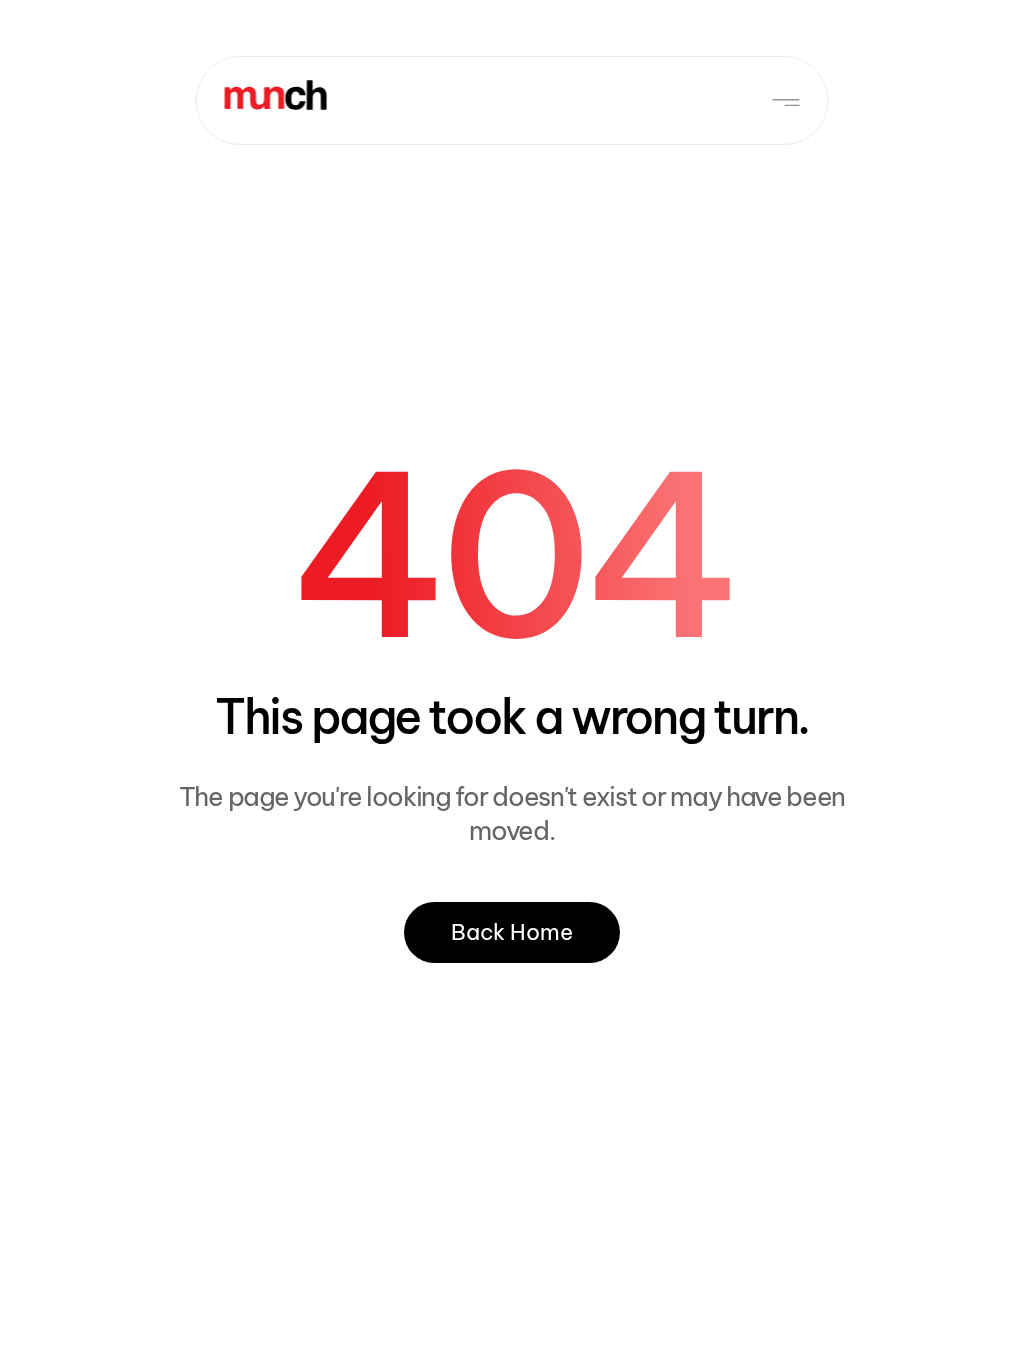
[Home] (275, 95)
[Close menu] (785, 101)
